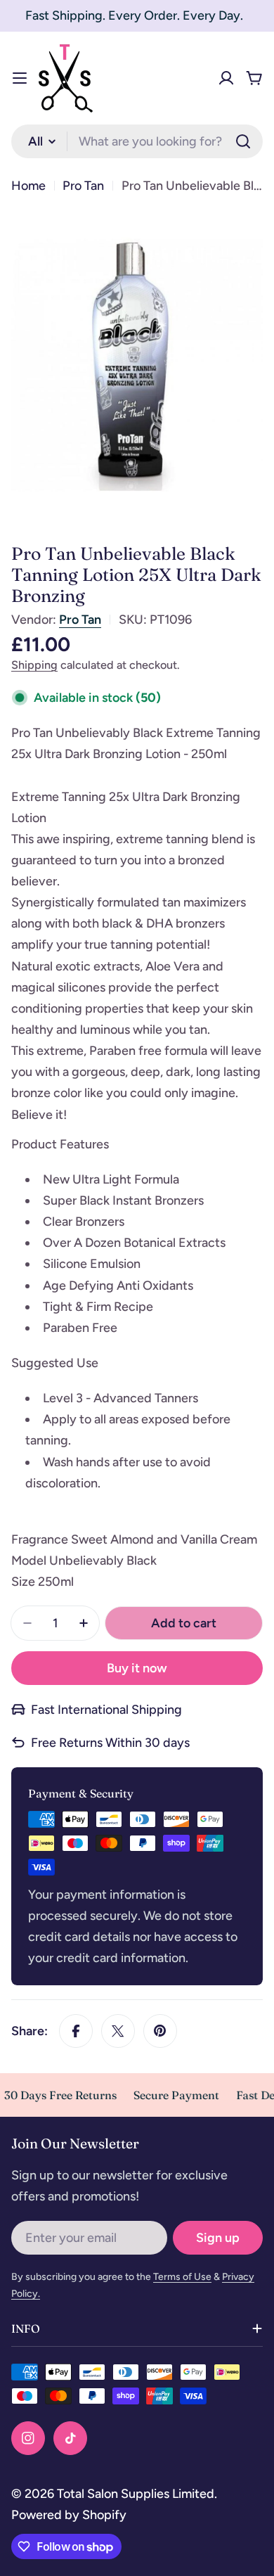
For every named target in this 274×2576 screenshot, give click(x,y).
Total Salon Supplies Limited (136, 2494)
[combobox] (137, 141)
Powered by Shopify (69, 2515)
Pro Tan (83, 186)
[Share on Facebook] (76, 2031)
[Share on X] (118, 2031)
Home (28, 186)
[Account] (226, 78)
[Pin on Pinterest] (160, 2031)
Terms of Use (182, 2277)
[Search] (243, 141)
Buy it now (137, 1668)
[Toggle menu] (20, 78)
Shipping (34, 665)
